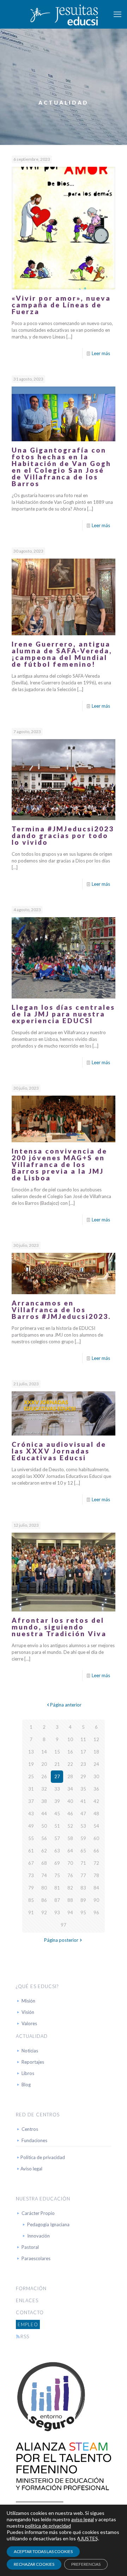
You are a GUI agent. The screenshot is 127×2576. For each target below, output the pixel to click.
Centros (30, 2129)
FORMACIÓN (31, 2288)
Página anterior (66, 1705)
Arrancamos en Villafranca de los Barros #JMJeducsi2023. (61, 1310)
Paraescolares (36, 2258)
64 (70, 1851)
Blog (26, 2085)
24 (96, 1764)
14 (44, 1752)
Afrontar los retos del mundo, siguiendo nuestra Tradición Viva (59, 1627)
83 (83, 1888)
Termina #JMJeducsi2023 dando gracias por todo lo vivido (63, 835)
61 (31, 1851)
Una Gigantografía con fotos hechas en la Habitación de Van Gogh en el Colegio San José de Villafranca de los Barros (61, 467)
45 (57, 1814)
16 (70, 1752)
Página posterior (61, 1940)
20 (44, 1764)
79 (31, 1888)
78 (96, 1875)
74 (44, 1875)
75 (57, 1875)
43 (31, 1814)
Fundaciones (34, 2140)
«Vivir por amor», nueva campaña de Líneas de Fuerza (61, 305)
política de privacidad (48, 2526)
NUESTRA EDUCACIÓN (43, 2199)
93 (57, 1912)
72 (96, 1863)
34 (70, 1789)
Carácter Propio (38, 2213)
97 (64, 1925)
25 (31, 1776)
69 (57, 1863)
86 (44, 1900)
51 (57, 1826)
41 (83, 1801)
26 (44, 1776)
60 (96, 1838)
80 (44, 1888)
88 (70, 1900)
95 (83, 1912)
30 (96, 1776)
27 (57, 1776)
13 (31, 1752)
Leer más (101, 353)
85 (31, 1900)
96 (96, 1912)
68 (44, 1863)
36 (96, 1789)
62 (44, 1851)
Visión (28, 2012)
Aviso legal (31, 2169)
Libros (28, 2073)
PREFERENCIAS (86, 2564)
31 (31, 1789)
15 (57, 1752)
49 (31, 1826)
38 (44, 1801)
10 (70, 1739)
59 (83, 1838)
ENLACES (27, 2300)
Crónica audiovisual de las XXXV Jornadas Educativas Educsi (59, 1451)
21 (57, 1764)
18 (96, 1752)
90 (96, 1900)
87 (57, 1900)
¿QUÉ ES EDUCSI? (37, 1986)
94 (70, 1912)
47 (83, 1814)
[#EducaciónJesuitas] (64, 14)
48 (96, 1814)
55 (31, 1838)
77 (83, 1875)
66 (96, 1851)
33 (57, 1789)
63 (57, 1851)
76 (70, 1875)
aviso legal (83, 2519)
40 (70, 1801)
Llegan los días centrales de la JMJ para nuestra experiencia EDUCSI (63, 1014)
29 (83, 1776)
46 (70, 1814)
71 (83, 1863)
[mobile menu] (117, 14)
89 (83, 1900)
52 (70, 1826)
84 (96, 1888)
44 (44, 1814)
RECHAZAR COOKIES (34, 2564)
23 (83, 1764)
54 (96, 1826)
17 (83, 1752)
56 (44, 1838)
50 (44, 1826)
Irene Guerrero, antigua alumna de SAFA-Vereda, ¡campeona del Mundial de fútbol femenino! (62, 654)
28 (70, 1776)
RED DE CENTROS (38, 2115)
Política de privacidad (43, 2157)
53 (83, 1826)
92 (44, 1912)
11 (83, 1739)
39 (57, 1801)
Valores (29, 2023)
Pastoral (30, 2247)
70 (70, 1863)
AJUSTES (87, 2538)
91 (31, 1912)
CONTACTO (30, 2312)
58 (70, 1838)
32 (44, 1789)
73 (31, 1875)
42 (96, 1801)
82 (70, 1888)
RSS (25, 2336)
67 (31, 1863)
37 (31, 1801)
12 (96, 1739)
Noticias (30, 2051)
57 (57, 1838)
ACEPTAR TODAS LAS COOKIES (43, 2551)
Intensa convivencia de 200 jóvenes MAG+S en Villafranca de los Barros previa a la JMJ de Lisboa (59, 1164)
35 (83, 1789)
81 (57, 1888)
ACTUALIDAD (32, 2036)
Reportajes (33, 2062)
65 (83, 1851)
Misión (28, 2001)
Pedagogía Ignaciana (48, 2224)
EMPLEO (28, 2324)
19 (31, 1764)
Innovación (38, 2236)
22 (70, 1764)
